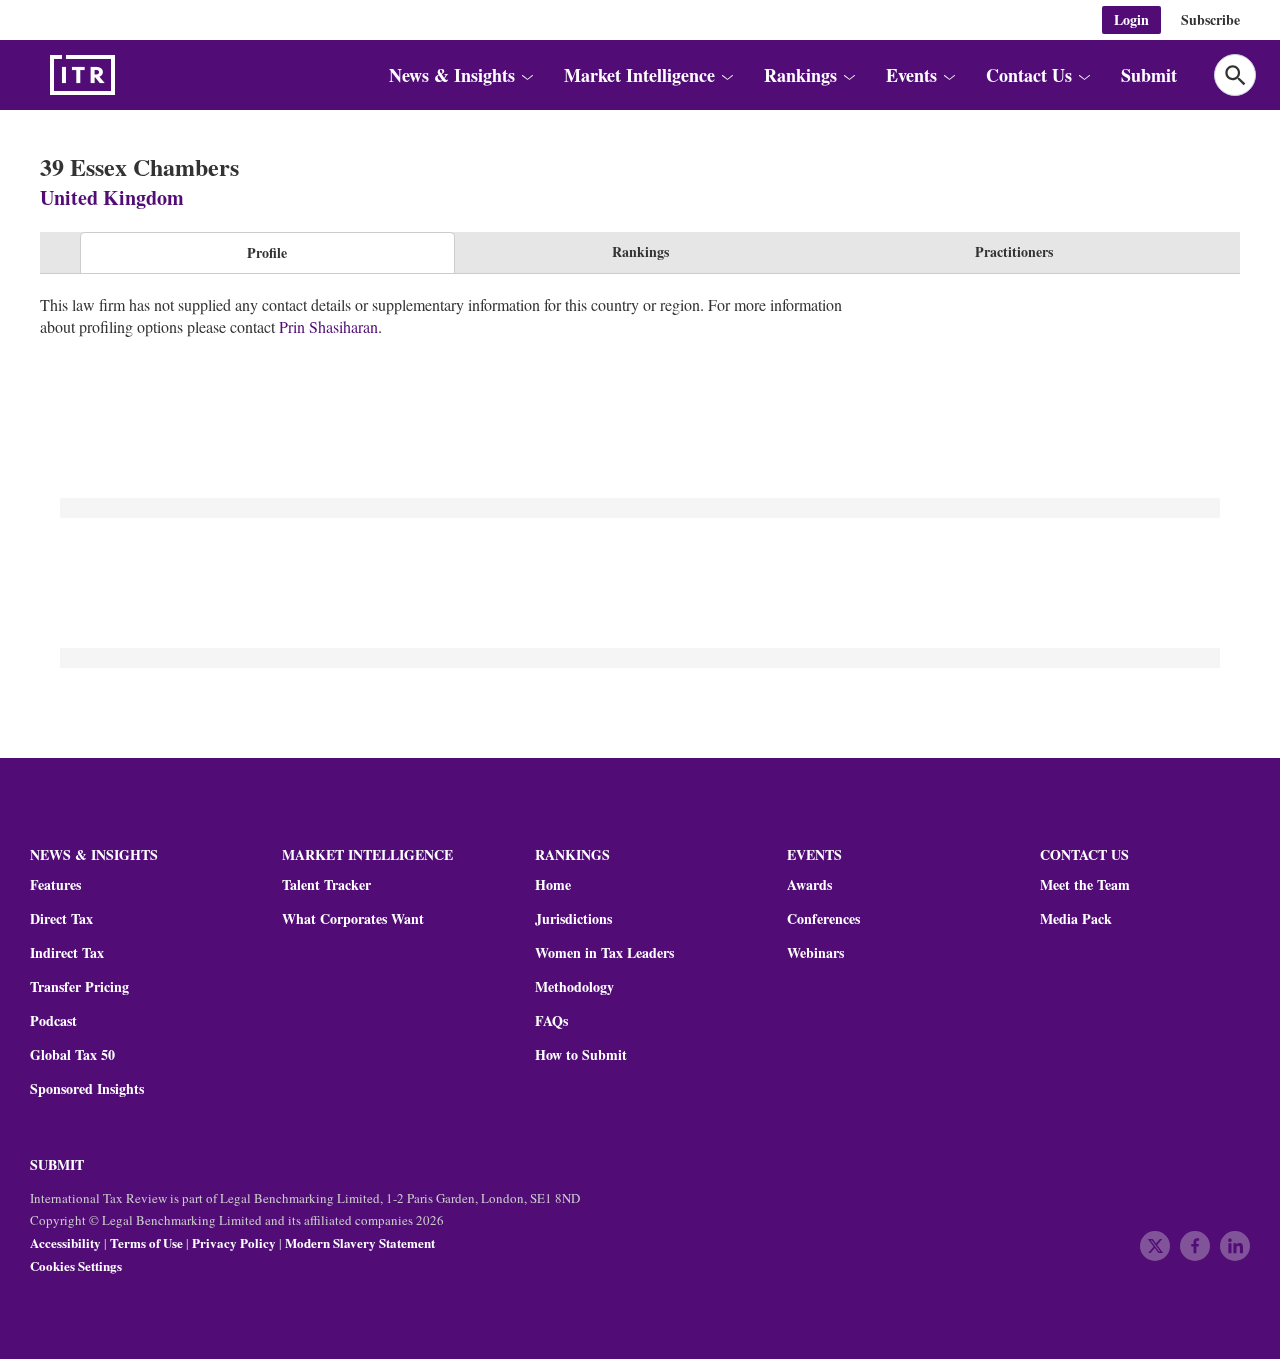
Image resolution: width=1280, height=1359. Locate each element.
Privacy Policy (234, 1242)
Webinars (815, 953)
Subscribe (1210, 19)
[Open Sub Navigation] (526, 75)
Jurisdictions (573, 919)
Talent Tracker (326, 885)
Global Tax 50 (72, 1055)
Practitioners (1014, 251)
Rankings (640, 251)
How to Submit (581, 1055)
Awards (809, 885)
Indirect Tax (67, 953)
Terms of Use (146, 1242)
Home (553, 885)
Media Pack (1076, 919)
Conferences (823, 919)
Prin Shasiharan (328, 326)
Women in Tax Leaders (604, 953)
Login (1131, 19)
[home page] (130, 75)
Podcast (53, 1021)
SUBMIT (57, 1164)
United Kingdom (112, 197)
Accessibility (65, 1242)
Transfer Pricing (79, 987)
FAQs (551, 1021)
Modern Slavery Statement (360, 1242)
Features (55, 885)
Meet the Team (1085, 885)
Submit (1149, 75)
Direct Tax (61, 919)
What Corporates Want (353, 919)
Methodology (574, 987)
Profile (267, 252)
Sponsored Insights (87, 1089)
